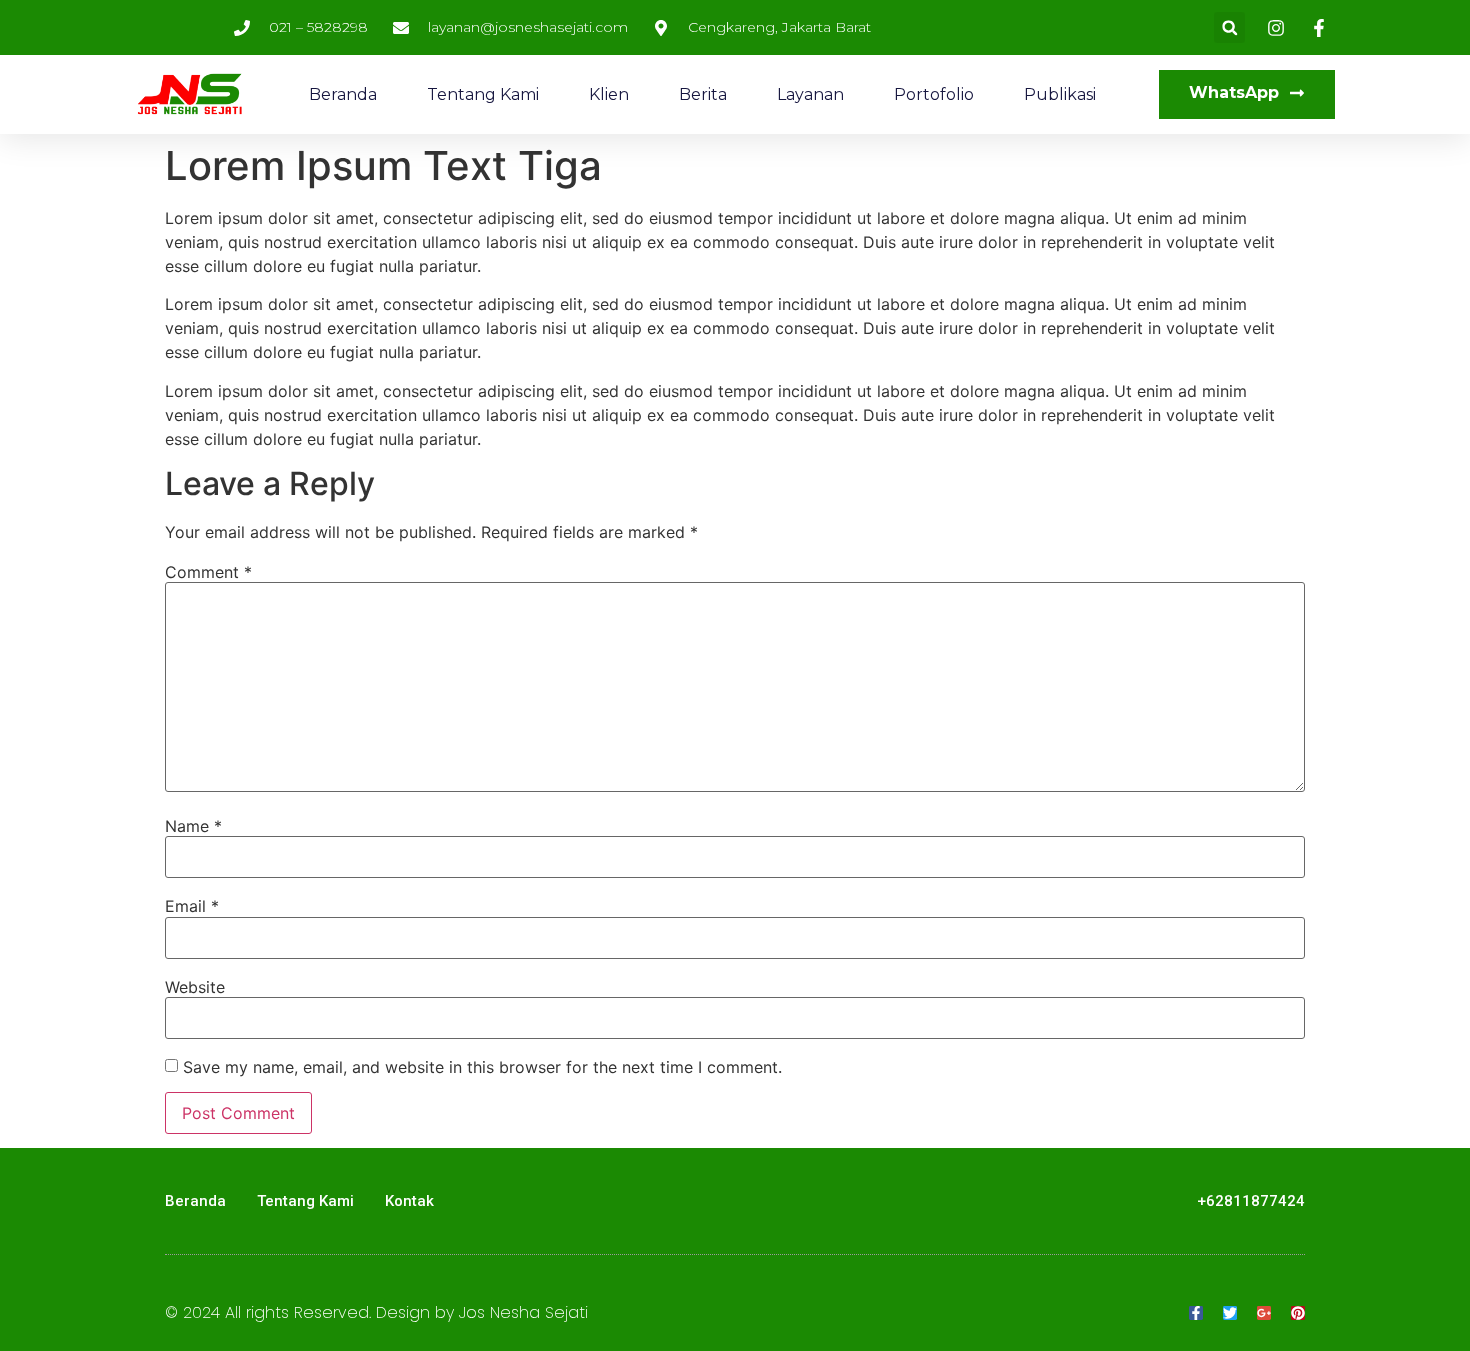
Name (193, 826)
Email (192, 906)
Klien (609, 94)
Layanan (810, 94)
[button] (1229, 27)
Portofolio (934, 94)
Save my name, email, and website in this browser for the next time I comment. (482, 1067)
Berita (703, 94)
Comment (208, 572)
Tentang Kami (483, 94)
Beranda (343, 94)
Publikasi (1060, 94)
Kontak (409, 1201)
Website (195, 987)
